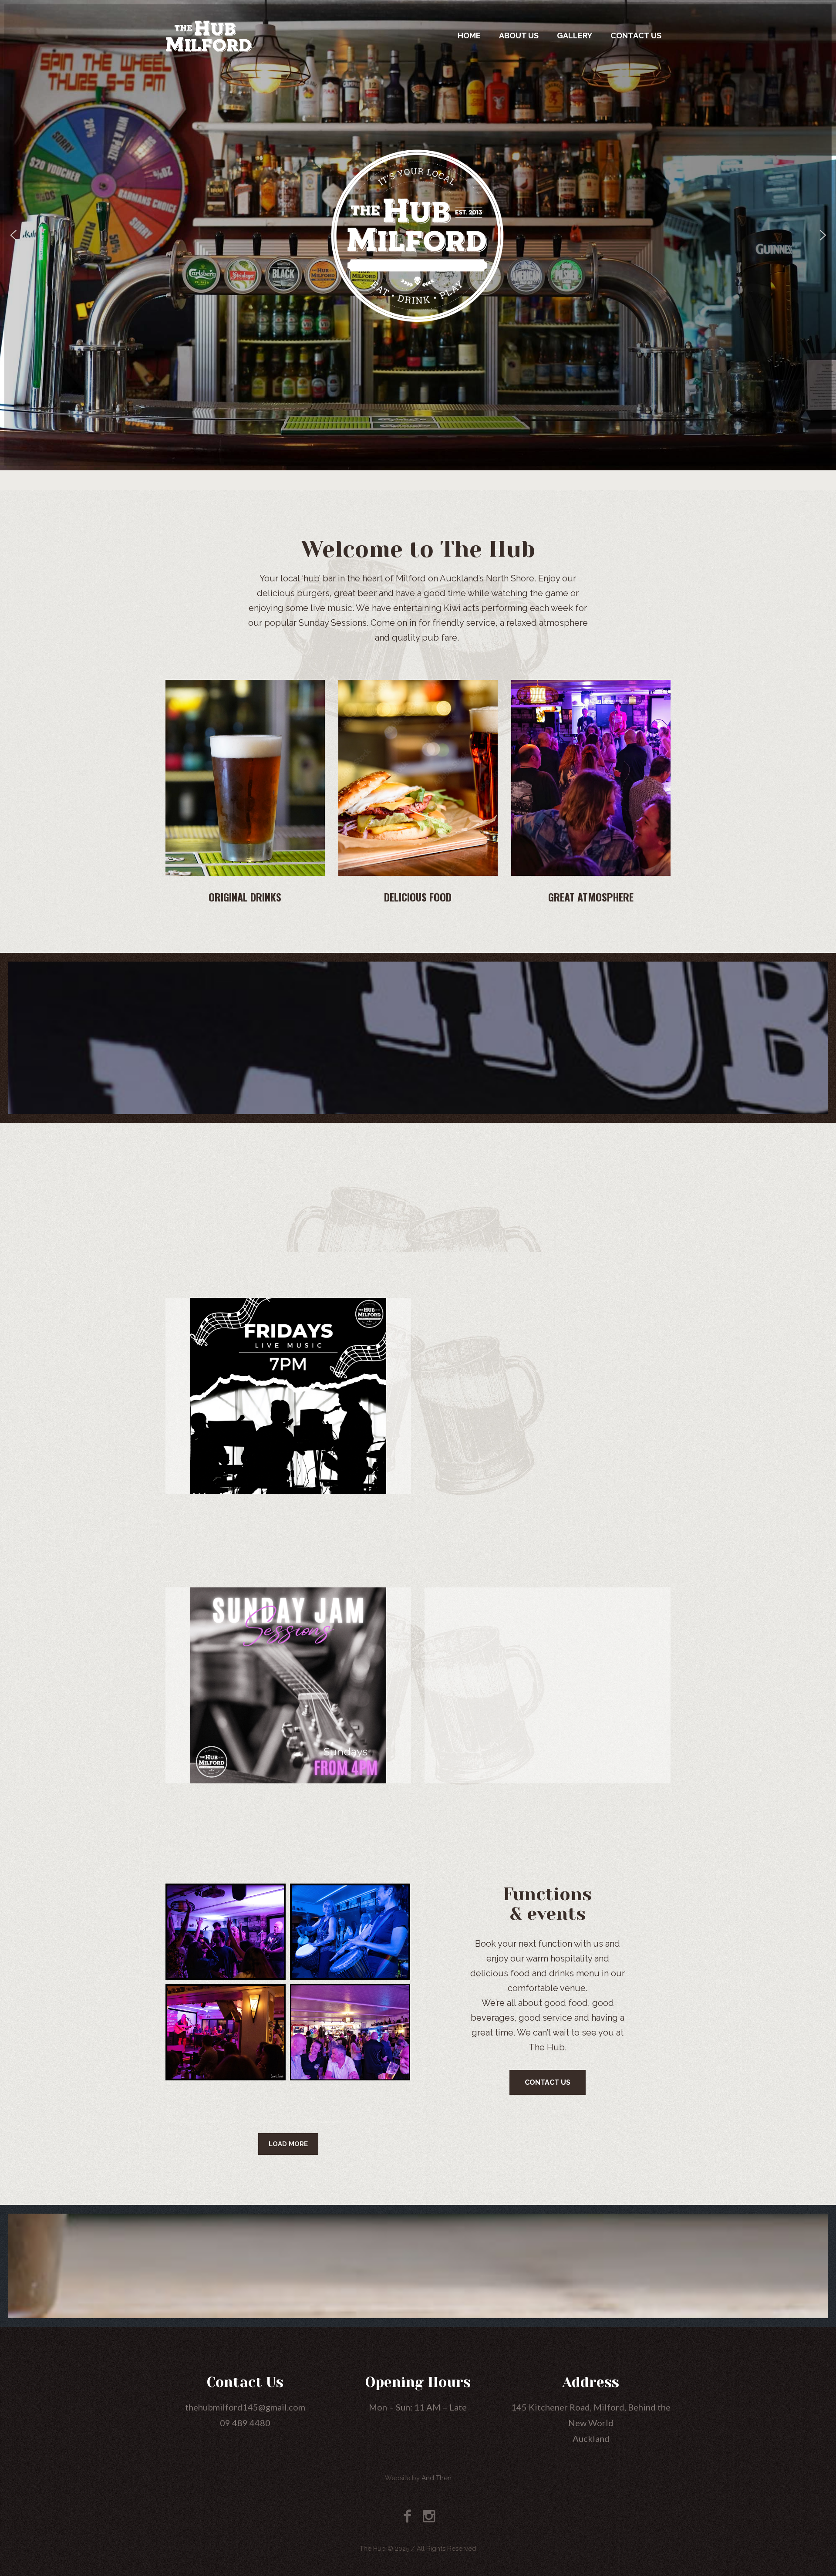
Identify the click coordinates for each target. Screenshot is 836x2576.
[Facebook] (407, 2516)
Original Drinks (245, 897)
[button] (13, 235)
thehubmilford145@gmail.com (245, 2407)
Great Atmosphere (591, 897)
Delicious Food (418, 897)
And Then (437, 2478)
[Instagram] (429, 2516)
